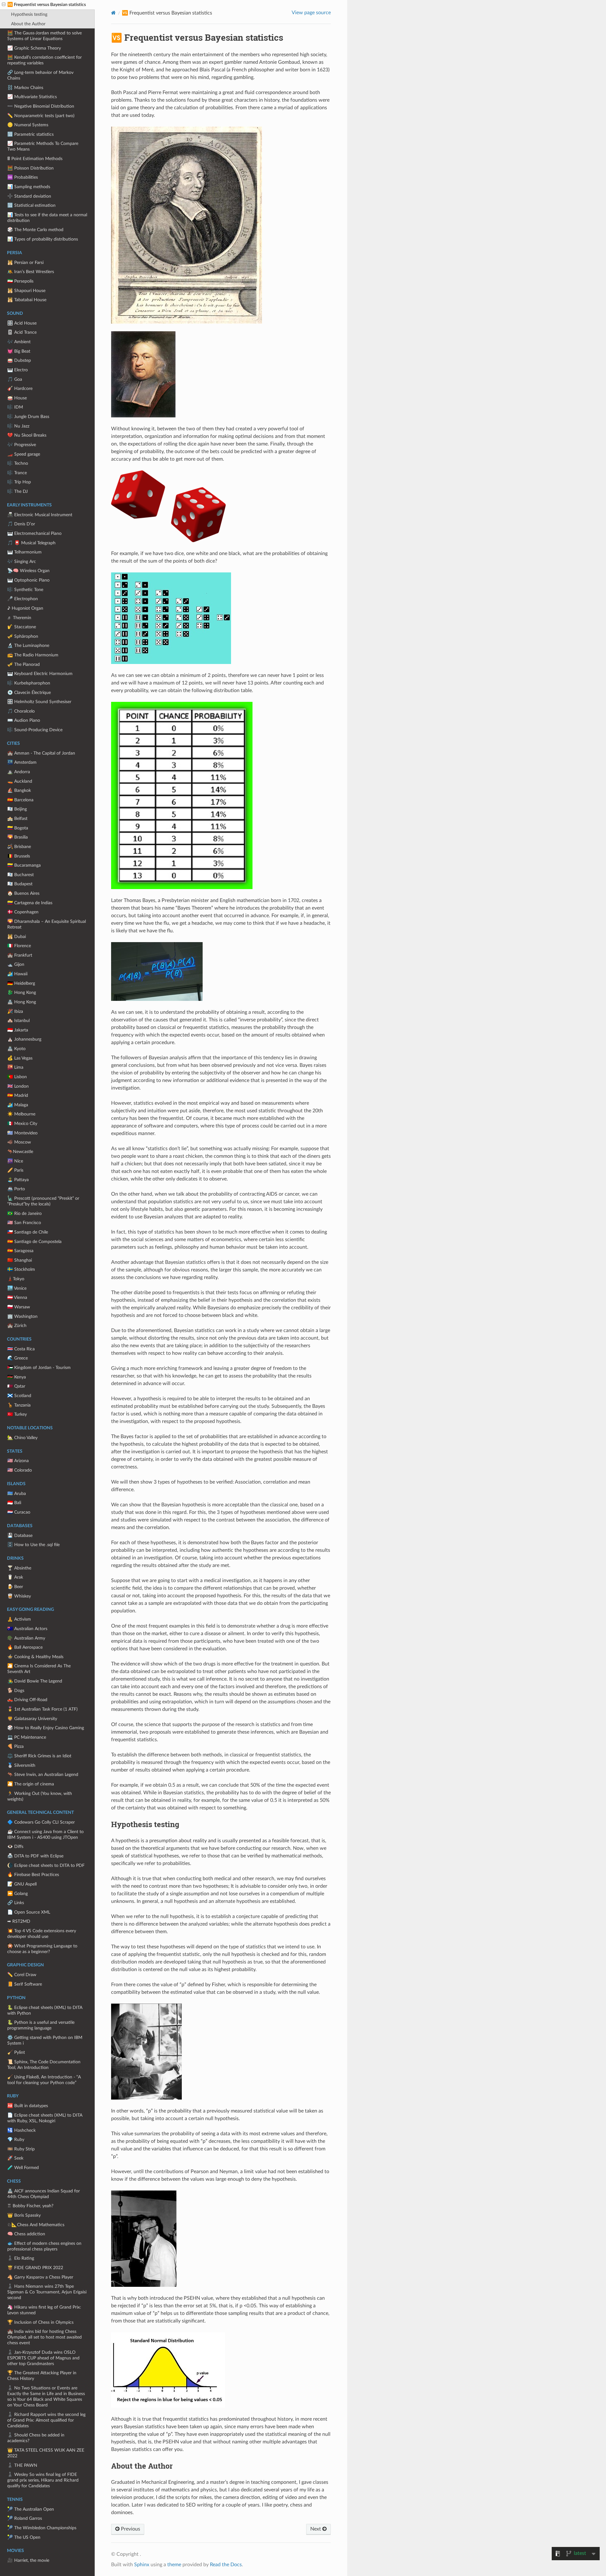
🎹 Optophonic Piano (28, 580)
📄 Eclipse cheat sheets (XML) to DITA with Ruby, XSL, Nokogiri (45, 2118)
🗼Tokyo (16, 1279)
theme (174, 2565)
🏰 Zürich (17, 1326)
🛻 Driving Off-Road (27, 1700)
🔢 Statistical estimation (31, 205)
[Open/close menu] (4, 5)
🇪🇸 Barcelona (20, 800)
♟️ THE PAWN (22, 2465)
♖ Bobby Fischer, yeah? (30, 2206)
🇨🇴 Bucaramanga (24, 865)
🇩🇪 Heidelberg (21, 983)
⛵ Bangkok (19, 790)
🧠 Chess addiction (26, 2234)
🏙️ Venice (17, 1288)
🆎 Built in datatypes (28, 2106)
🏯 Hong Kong (22, 1002)
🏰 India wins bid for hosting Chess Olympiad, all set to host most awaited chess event (45, 2337)
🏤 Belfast (17, 819)
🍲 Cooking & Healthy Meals (35, 1657)
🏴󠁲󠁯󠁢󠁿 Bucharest (21, 875)
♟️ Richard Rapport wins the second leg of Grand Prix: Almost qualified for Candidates (46, 2420)
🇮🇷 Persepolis (20, 281)
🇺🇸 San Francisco (24, 1223)
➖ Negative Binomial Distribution (41, 106)
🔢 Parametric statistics (30, 134)
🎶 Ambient (19, 342)
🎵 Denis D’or (21, 524)
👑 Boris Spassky (24, 2215)
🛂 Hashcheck (21, 2130)
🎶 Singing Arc (22, 562)
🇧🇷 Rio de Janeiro (24, 1213)
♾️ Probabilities (23, 177)
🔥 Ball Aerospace (25, 1647)
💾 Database (20, 1536)
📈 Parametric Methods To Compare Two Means (43, 146)
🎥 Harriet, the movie (28, 2560)
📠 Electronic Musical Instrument (40, 515)
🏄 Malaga (18, 1105)
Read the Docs (226, 2565)
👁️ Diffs (15, 1847)
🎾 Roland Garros (25, 2518)
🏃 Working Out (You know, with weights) (40, 1796)
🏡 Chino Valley (22, 1438)
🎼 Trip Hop (19, 482)
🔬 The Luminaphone (28, 645)
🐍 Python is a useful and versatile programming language (41, 2025)
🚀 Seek (15, 2158)
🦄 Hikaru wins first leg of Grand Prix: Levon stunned (44, 2310)
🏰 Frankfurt (20, 955)
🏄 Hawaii (17, 974)
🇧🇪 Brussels (19, 856)
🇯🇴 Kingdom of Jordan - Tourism (39, 1368)
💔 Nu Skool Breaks (27, 435)
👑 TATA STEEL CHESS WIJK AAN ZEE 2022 (46, 2453)
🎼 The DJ (18, 491)
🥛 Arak (15, 1577)
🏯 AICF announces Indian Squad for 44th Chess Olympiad (44, 2194)
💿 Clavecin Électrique (29, 693)
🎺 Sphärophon (23, 636)
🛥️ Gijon (16, 964)
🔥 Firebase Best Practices (33, 1875)
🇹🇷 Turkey (17, 1414)
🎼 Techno (18, 463)
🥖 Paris (15, 1170)
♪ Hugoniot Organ (25, 608)
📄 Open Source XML (29, 1912)
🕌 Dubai (17, 937)
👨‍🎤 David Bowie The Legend (35, 1681)
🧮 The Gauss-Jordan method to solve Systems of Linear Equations (45, 36)
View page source (311, 13)
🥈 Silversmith (21, 1765)
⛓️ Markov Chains (25, 88)
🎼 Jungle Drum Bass (28, 417)
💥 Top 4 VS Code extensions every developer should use (42, 1934)
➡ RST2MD (19, 1921)
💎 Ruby (16, 2140)
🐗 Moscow (19, 1142)
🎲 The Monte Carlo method (35, 230)
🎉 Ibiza (15, 1011)
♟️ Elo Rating (21, 2258)
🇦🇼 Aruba (17, 1494)
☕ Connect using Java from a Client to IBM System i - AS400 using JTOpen (45, 1835)
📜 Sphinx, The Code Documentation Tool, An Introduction (44, 2065)
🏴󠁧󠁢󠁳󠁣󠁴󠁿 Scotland (19, 1396)
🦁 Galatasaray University (32, 1719)
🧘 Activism (19, 1619)
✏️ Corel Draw (22, 1975)
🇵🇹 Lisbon (17, 1077)
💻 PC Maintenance (27, 1737)
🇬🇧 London (18, 1086)
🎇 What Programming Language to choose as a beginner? (42, 1949)
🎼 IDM (15, 407)
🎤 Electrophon (23, 599)
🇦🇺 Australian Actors (27, 1629)
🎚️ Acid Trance (22, 332)
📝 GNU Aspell (22, 1884)
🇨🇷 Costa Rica (21, 1349)
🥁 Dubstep (19, 360)
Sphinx (142, 2565)
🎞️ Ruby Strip (21, 2149)
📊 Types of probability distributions (43, 239)
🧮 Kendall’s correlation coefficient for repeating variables (45, 60)
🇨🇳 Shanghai (20, 1260)
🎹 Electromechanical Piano (34, 533)
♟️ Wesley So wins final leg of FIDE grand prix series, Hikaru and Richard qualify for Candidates (43, 2480)
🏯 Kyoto (16, 1049)
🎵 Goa (15, 379)
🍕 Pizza (15, 1746)
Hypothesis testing (29, 14)
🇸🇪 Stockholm (21, 1269)
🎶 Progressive (22, 445)
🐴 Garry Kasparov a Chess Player (40, 2277)
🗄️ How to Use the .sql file (33, 1545)
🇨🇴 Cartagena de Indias (30, 903)
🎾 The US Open (24, 2537)
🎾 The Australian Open (31, 2509)
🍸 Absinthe (19, 1568)
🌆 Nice (15, 1161)
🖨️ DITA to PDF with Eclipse (35, 1856)
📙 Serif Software (25, 1984)
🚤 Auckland (20, 781)
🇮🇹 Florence (19, 946)
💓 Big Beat (19, 351)
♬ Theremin (19, 618)
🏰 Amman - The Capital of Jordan (41, 753)
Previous (130, 2529)
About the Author (28, 24)
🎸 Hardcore (20, 388)
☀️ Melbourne (21, 1114)
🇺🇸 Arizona (18, 1461)
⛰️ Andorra (19, 772)
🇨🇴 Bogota (18, 828)
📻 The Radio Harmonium (33, 655)
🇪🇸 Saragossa (20, 1251)
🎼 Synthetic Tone (25, 590)
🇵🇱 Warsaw (19, 1307)
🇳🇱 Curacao (19, 1512)
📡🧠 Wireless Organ (28, 571)
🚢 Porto (16, 1189)
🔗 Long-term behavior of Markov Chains (40, 75)
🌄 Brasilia (18, 837)
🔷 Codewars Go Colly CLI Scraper (41, 1822)
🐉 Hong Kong (22, 992)
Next (316, 2529)
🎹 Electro (18, 370)
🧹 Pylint (16, 2052)
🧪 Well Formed (23, 2168)
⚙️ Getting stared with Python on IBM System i (45, 2040)
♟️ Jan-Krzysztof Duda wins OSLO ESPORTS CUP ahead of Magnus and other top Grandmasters (43, 2358)
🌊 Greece (18, 1358)
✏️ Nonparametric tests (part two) (41, 116)
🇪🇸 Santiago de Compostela (34, 1242)
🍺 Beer (15, 1587)
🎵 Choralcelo (21, 711)
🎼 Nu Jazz (18, 426)
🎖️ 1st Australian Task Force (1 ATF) (42, 1709)
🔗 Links (16, 1903)
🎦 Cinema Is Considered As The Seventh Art (39, 1669)
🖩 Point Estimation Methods (35, 159)
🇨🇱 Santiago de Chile (28, 1232)
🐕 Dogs (16, 1691)
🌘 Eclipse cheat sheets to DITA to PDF (46, 1865)
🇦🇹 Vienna (17, 1297)
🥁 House (17, 398)
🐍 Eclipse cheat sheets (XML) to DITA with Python (45, 2010)
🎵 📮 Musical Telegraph (31, 543)
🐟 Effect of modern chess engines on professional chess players (44, 2246)
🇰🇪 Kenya (17, 1377)
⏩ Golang (18, 1894)
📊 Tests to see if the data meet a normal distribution (47, 218)
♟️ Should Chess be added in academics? (36, 2438)
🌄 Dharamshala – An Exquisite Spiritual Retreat (47, 924)
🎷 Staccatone (22, 627)
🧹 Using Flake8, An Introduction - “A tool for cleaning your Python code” (44, 2080)
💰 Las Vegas (20, 1058)
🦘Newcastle (20, 1152)
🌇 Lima (15, 1067)
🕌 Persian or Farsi (25, 263)
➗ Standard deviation (29, 196)
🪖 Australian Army (26, 1638)
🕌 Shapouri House (26, 291)
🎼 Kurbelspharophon (29, 683)
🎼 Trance (17, 473)
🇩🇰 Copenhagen (23, 912)
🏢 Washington (22, 1316)
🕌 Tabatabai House (27, 300)
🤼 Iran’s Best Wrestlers (31, 272)
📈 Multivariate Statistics (32, 97)
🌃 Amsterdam (22, 762)
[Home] (113, 13)
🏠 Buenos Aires (23, 893)
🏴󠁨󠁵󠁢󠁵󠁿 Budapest (20, 884)
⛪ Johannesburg (24, 1039)
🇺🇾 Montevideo (22, 1133)
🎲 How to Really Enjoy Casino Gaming (46, 1728)
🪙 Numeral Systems (28, 125)
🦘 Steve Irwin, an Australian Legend (43, 1775)
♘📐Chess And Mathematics (36, 2225)
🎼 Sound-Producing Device (35, 730)
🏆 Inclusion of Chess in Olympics (40, 2322)
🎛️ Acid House (22, 323)
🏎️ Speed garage (24, 454)
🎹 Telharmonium (24, 552)
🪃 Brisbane (19, 847)
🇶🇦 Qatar (16, 1386)
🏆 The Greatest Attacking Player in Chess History (42, 2376)
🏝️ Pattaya (18, 1180)
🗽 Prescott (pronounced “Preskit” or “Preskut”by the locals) (43, 1201)
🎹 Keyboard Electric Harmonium (40, 674)
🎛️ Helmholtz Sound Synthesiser (39, 702)
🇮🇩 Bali (14, 1503)
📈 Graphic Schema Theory (34, 48)
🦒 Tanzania (19, 1405)
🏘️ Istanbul (18, 1021)
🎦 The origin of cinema (31, 1784)
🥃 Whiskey (19, 1596)
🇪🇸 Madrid (18, 1095)
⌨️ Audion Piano (24, 720)
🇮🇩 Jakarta (18, 1030)
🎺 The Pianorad (24, 664)
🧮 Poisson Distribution (30, 168)
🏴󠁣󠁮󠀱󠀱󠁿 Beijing (17, 809)
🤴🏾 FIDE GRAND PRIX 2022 (35, 2268)
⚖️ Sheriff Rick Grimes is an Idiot (39, 1756)
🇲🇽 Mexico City (22, 1124)
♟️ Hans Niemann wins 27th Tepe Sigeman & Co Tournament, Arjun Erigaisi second (47, 2292)
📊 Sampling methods (29, 187)
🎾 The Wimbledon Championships (42, 2528)
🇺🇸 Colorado (20, 1470)
